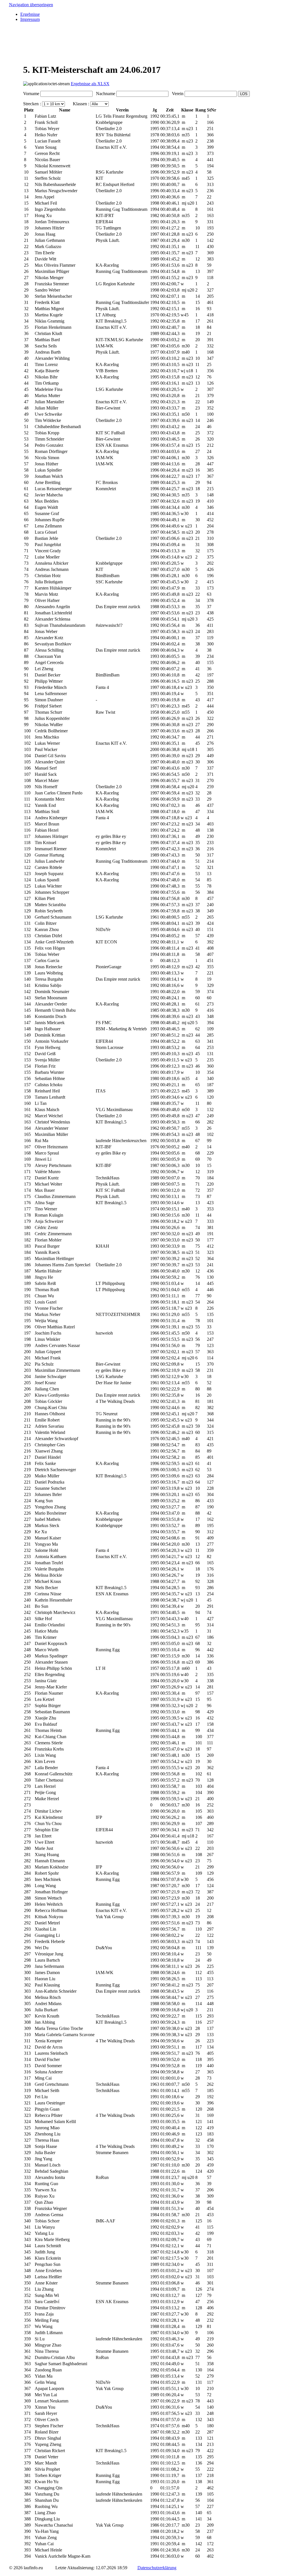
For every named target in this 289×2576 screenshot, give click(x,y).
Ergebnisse (30, 14)
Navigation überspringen (31, 5)
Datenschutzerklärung (157, 2568)
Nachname (104, 94)
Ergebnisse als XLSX (90, 84)
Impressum (30, 19)
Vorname (31, 94)
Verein (177, 94)
